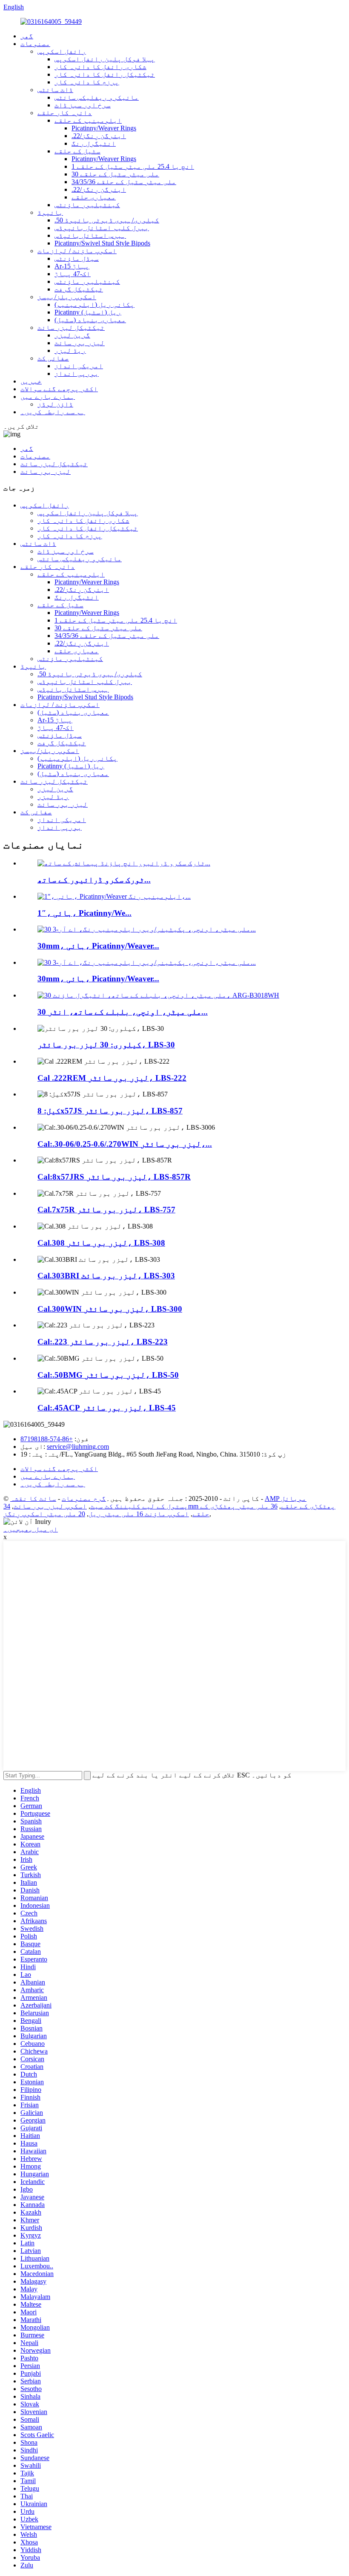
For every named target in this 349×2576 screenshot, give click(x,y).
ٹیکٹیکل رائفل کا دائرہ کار (105, 74)
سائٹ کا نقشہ (33, 1499)
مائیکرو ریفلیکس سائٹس (97, 97)
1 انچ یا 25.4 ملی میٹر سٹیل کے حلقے (133, 166)
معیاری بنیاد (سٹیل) (90, 320)
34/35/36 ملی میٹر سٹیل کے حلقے (124, 182)
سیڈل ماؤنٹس (77, 258)
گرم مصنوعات (84, 1499)
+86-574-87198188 (47, 1439)
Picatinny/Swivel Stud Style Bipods (102, 243)
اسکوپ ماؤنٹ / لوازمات (77, 251)
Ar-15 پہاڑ (72, 266)
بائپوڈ (50, 212)
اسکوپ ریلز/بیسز (67, 297)
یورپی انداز (77, 374)
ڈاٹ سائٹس (55, 90)
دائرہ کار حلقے (65, 113)
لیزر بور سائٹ (80, 343)
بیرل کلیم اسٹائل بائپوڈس (102, 228)
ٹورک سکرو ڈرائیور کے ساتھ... (94, 880)
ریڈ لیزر (70, 350)
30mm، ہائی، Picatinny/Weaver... (98, 946)
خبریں (31, 381)
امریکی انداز (79, 366)
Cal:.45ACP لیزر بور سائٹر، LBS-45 (107, 1408)
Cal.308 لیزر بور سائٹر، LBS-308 (101, 1243)
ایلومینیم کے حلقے (88, 120)
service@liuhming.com (78, 1447)
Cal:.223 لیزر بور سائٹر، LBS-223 (103, 1342)
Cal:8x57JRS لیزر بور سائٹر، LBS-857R (114, 1177)
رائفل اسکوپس (62, 51)
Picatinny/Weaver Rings (104, 128)
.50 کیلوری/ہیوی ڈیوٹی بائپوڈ (107, 220)
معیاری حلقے (94, 197)
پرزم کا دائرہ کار (87, 82)
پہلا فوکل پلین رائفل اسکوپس (105, 59)
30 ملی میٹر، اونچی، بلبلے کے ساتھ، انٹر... (123, 1012)
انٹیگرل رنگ (94, 143)
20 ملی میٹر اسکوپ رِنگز (44, 1514)
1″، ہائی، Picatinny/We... (84, 913)
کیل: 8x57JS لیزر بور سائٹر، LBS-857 (110, 1111)
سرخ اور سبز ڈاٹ (83, 105)
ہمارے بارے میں (48, 397)
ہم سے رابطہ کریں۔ (53, 412)
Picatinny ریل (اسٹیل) (88, 312)
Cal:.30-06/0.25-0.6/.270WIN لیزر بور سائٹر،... (125, 1144)
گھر (27, 36)
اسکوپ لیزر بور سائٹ (50, 1506)
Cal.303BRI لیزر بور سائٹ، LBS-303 (106, 1276)
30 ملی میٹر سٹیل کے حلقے (115, 174)
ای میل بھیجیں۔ (31, 1529)
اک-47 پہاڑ (73, 274)
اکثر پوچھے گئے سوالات (59, 389)
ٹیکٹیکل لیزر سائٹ (71, 327)
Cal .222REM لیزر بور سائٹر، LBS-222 (112, 1078)
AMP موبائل (286, 1499)
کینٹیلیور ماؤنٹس (87, 205)
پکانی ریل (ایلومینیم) (94, 304)
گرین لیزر (72, 335)
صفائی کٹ (53, 358)
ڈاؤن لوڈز (55, 404)
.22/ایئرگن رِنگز (99, 136)
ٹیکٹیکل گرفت (79, 289)
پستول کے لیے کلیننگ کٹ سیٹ (139, 1506)
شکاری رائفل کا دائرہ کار (100, 67)
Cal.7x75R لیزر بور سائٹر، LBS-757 (106, 1210)
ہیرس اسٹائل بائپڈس (90, 235)
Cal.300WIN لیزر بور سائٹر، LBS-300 (110, 1309)
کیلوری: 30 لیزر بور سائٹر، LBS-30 (106, 1045)
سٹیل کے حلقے (77, 151)
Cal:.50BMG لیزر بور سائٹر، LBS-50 (108, 1375)
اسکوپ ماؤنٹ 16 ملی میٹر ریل (139, 1514)
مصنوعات (35, 44)
